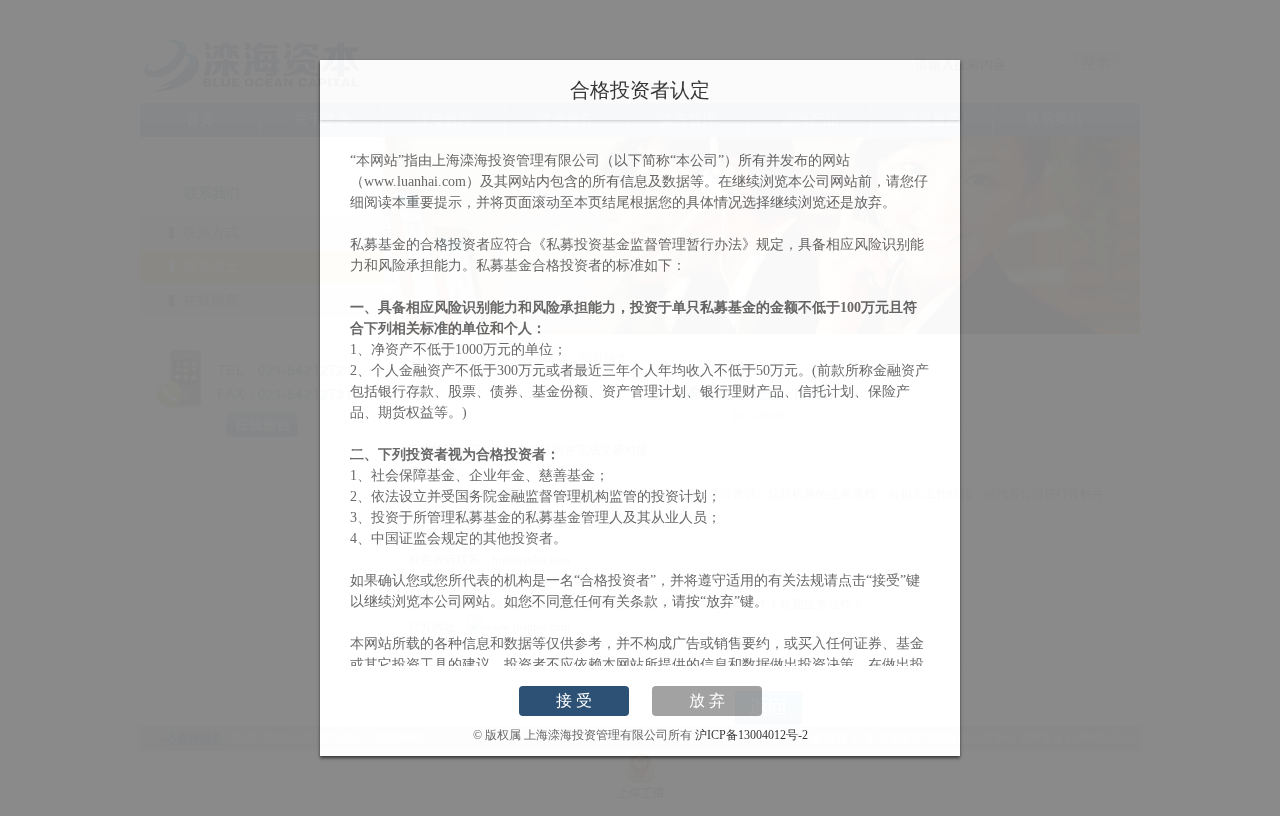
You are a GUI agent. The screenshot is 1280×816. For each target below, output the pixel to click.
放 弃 (707, 700)
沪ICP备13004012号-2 (751, 735)
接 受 (574, 700)
